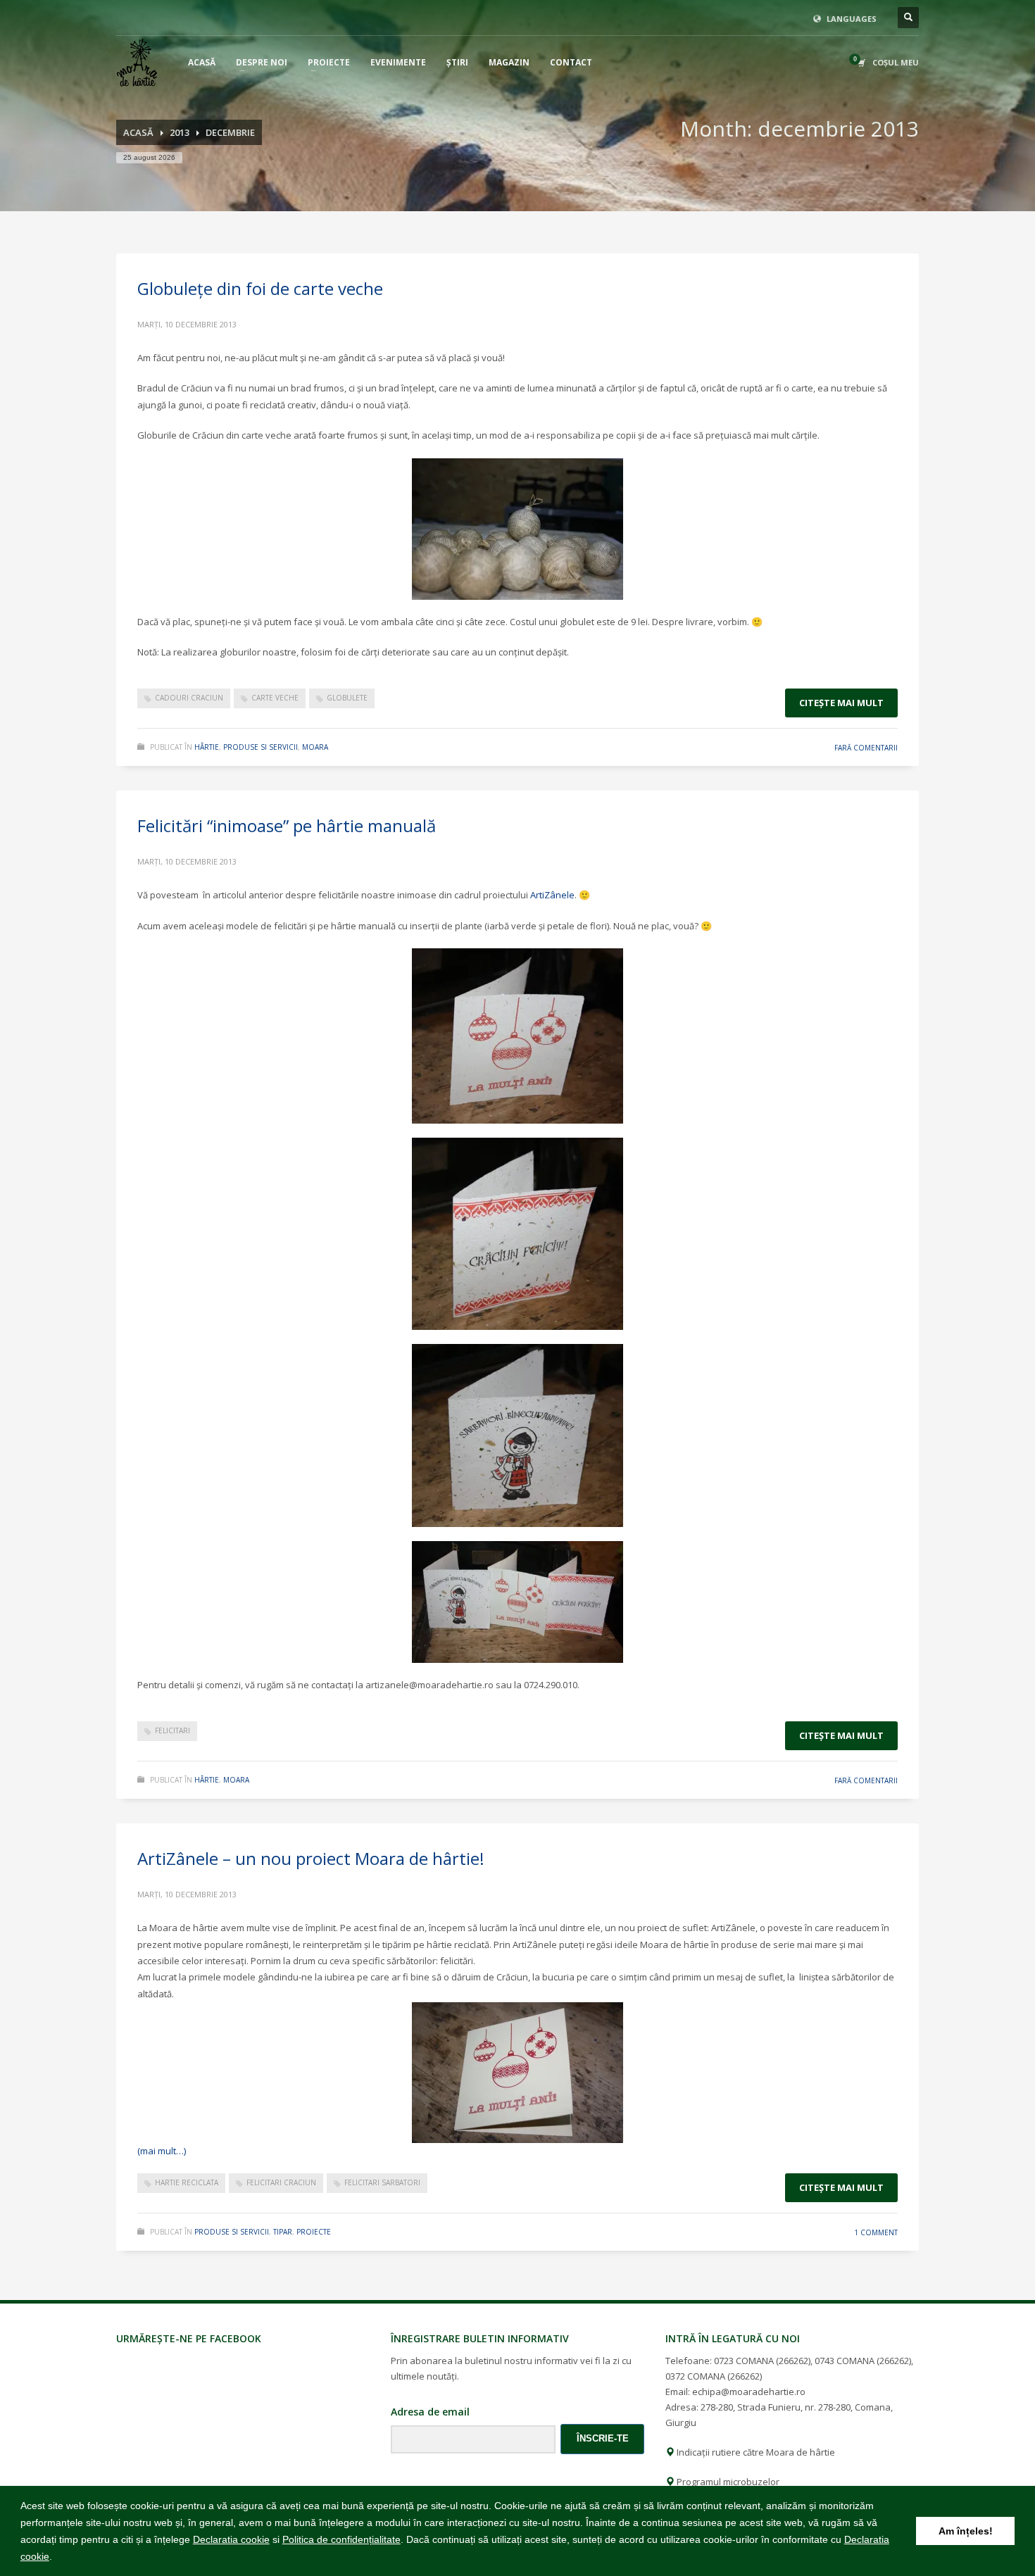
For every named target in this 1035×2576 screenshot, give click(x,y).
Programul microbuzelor (727, 2482)
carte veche (275, 698)
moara (315, 747)
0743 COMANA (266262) (863, 2361)
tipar (283, 2232)
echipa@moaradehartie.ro (749, 2392)
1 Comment (876, 2232)
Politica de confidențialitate (341, 2539)
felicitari (172, 1730)
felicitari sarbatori (382, 2182)
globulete (347, 698)
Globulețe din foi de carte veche (260, 288)
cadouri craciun (189, 698)
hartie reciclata (187, 2182)
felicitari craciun (281, 2182)
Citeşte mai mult (841, 703)
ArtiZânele (552, 895)
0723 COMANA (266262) (762, 2361)
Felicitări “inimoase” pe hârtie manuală (287, 825)
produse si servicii (261, 747)
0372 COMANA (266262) (714, 2376)
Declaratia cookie (231, 2539)
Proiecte (314, 2232)
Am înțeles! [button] (966, 2531)
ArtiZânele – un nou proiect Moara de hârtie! (311, 1858)
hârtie (207, 747)
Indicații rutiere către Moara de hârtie (755, 2452)
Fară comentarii (866, 748)
